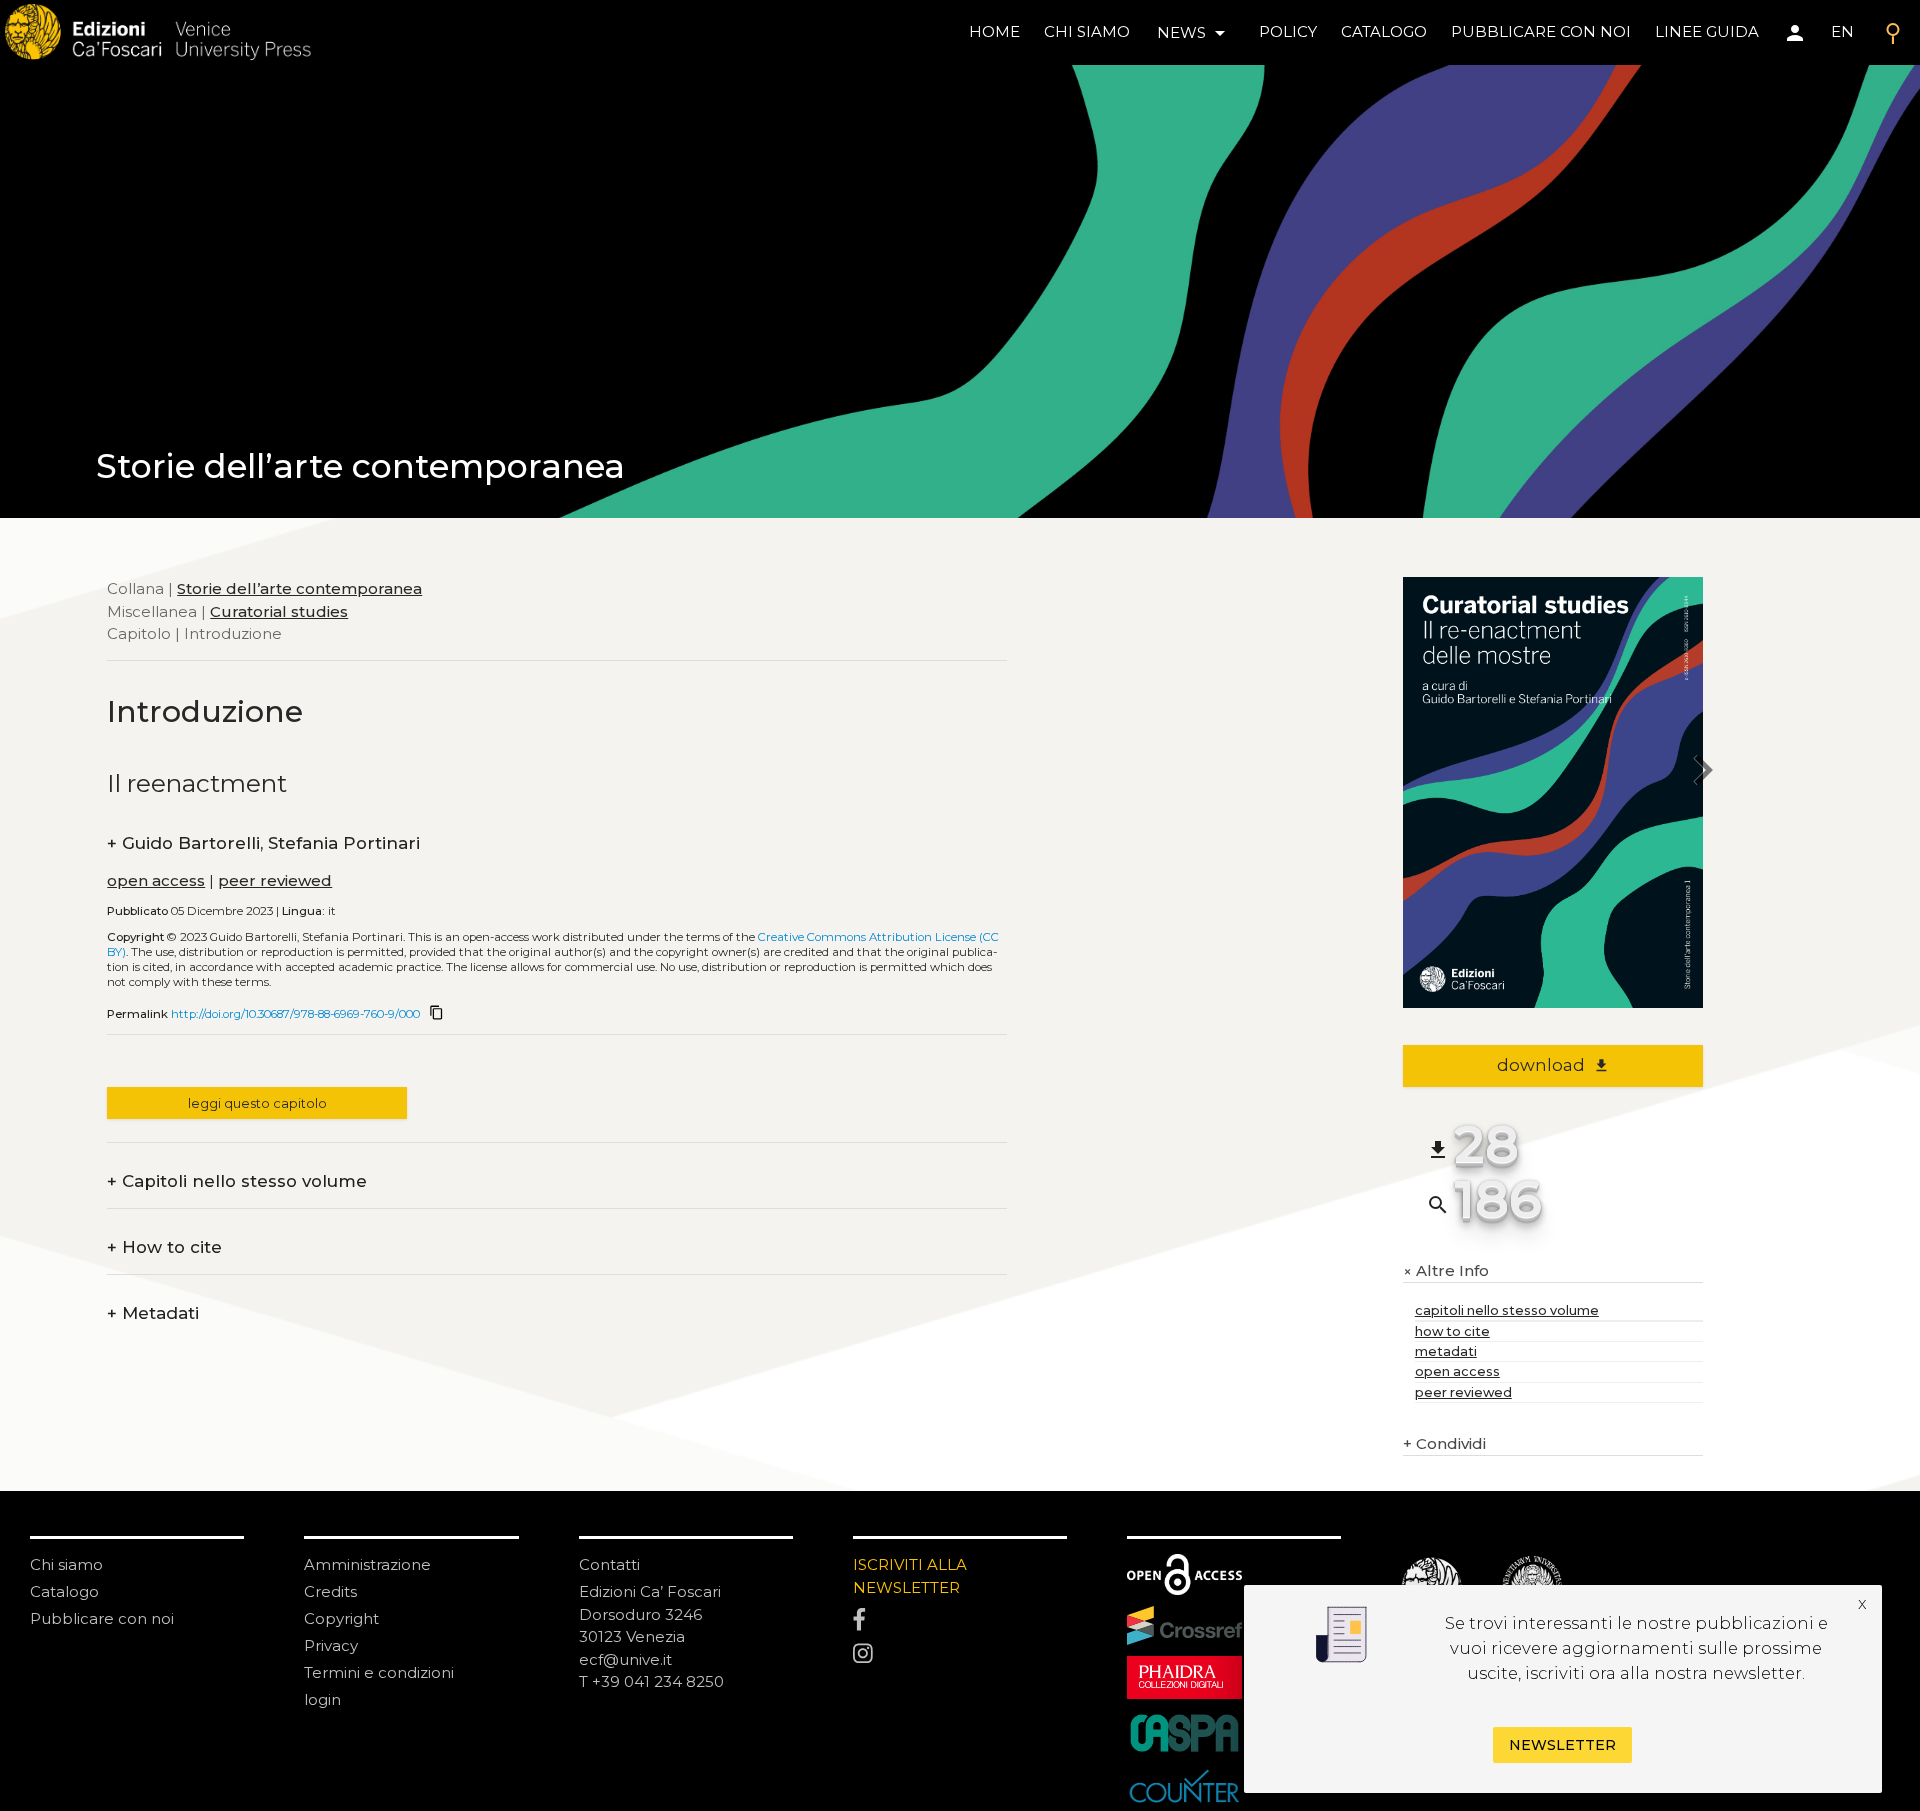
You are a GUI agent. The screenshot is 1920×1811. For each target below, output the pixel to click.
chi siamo (1087, 31)
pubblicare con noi (1541, 31)
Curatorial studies (279, 610)
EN (1842, 31)
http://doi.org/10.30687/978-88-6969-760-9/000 (295, 1014)
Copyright (341, 1618)
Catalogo (64, 1591)
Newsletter (1562, 1745)
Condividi (1444, 1443)
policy (1288, 31)
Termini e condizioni (379, 1672)
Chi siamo (66, 1564)
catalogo (1384, 31)
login (322, 1699)
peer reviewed (275, 880)
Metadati (153, 1313)
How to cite (164, 1247)
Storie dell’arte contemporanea (299, 588)
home (994, 31)
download (1553, 1065)
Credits (330, 1591)
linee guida (1707, 31)
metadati (1446, 1351)
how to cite (1452, 1331)
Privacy (331, 1645)
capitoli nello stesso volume (1507, 1310)
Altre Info (1446, 1271)
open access (156, 880)
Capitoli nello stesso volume (237, 1181)
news (1194, 33)
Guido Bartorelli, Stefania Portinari (263, 843)
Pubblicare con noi (102, 1618)
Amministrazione (367, 1564)
